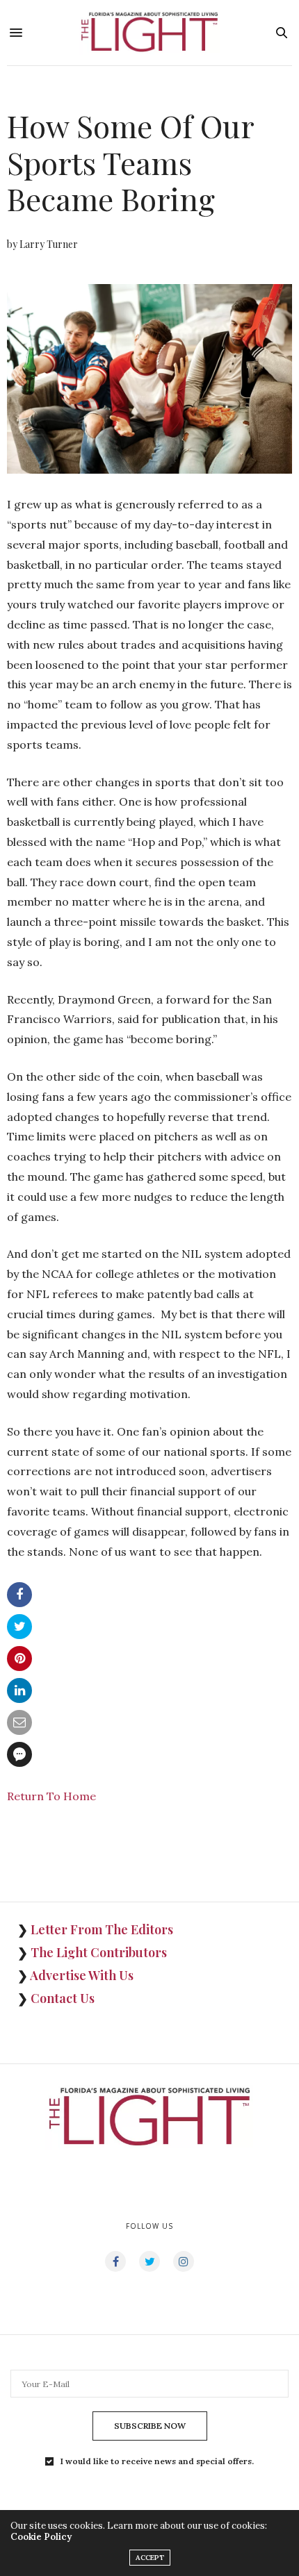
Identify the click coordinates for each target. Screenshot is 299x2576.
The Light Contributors (99, 1952)
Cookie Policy (41, 2537)
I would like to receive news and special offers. (157, 2461)
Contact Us (63, 1998)
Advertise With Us (82, 1975)
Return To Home (51, 1796)
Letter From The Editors (102, 1929)
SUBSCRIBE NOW (150, 2426)
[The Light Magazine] (150, 33)
